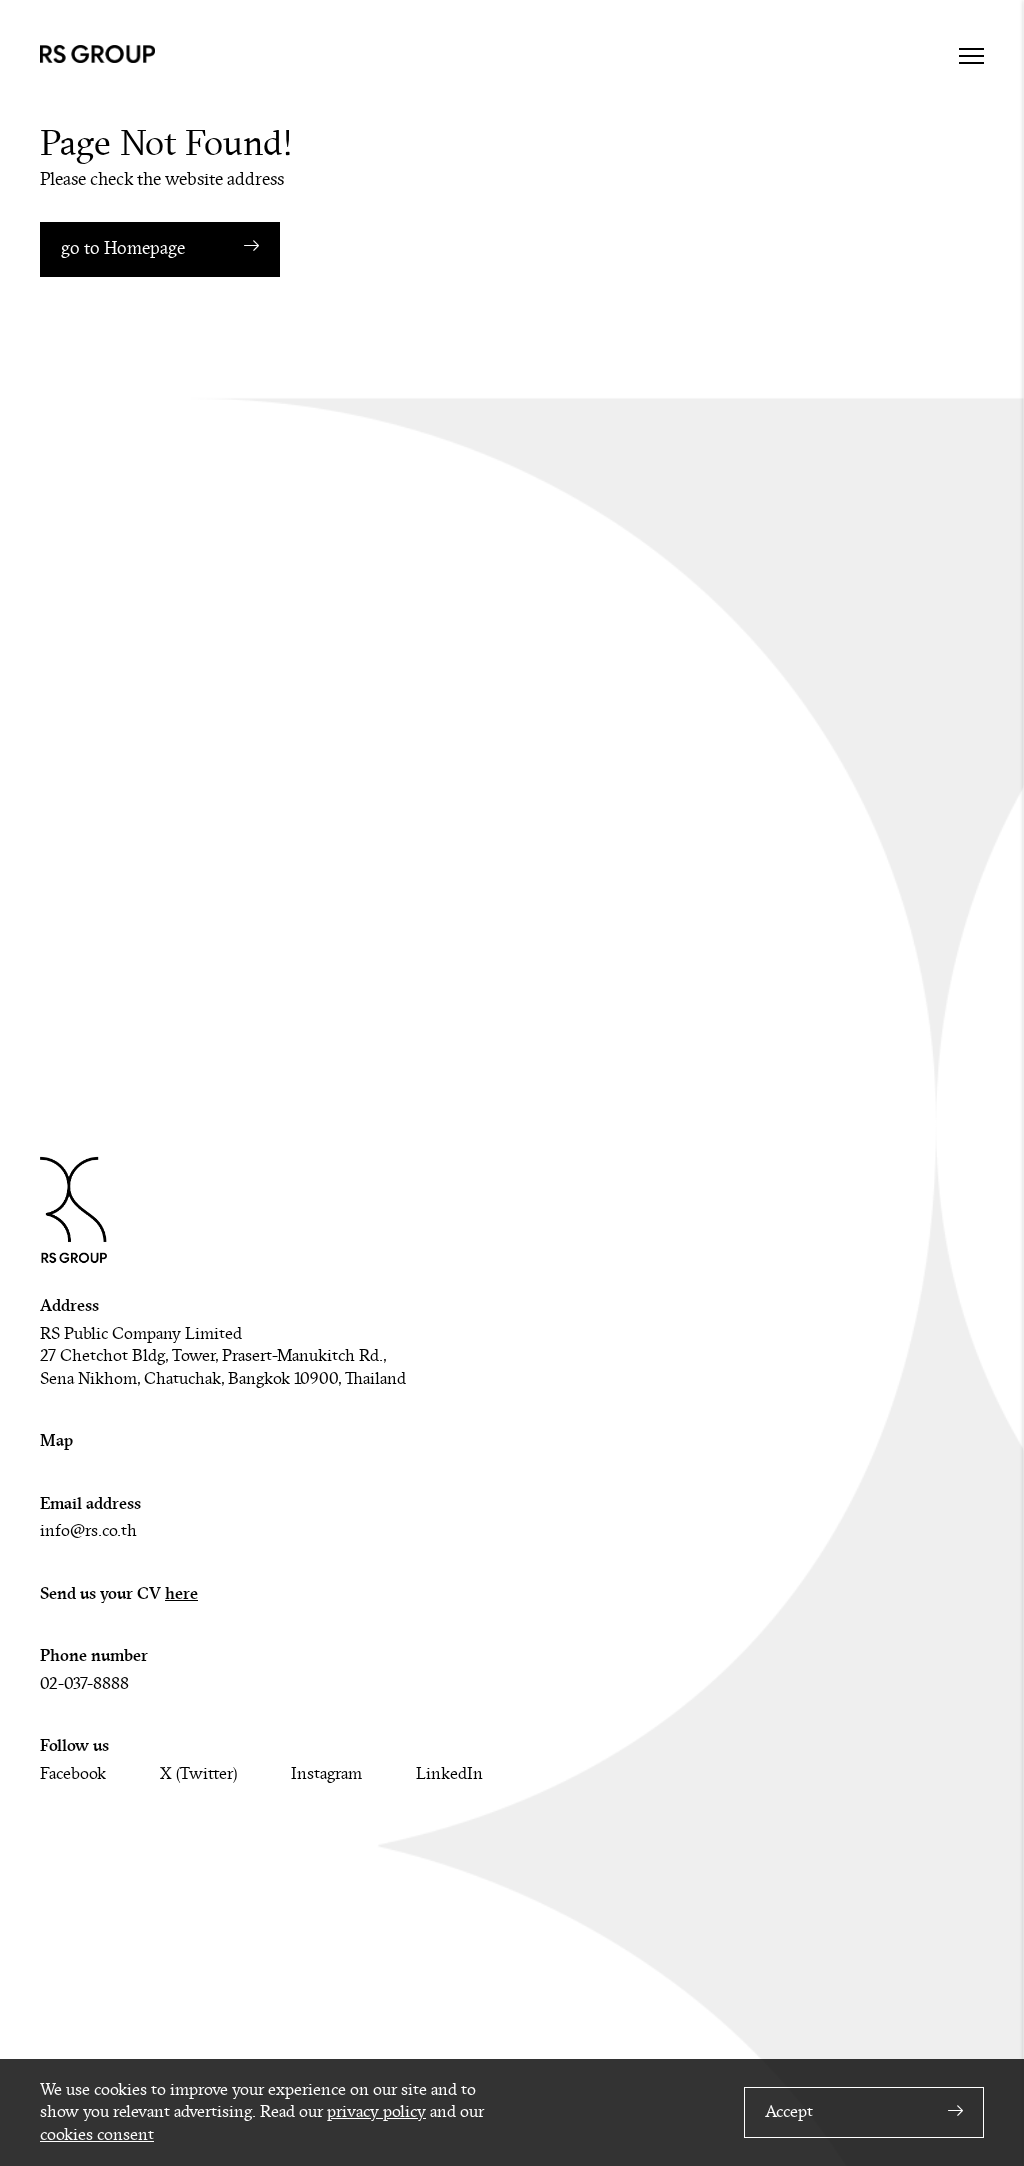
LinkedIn (449, 1774)
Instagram (326, 1774)
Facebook (73, 1774)
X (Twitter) (198, 1774)
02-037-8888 (84, 1684)
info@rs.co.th (88, 1531)
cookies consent (97, 2135)
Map (56, 1440)
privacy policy (376, 2112)
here (181, 1593)
